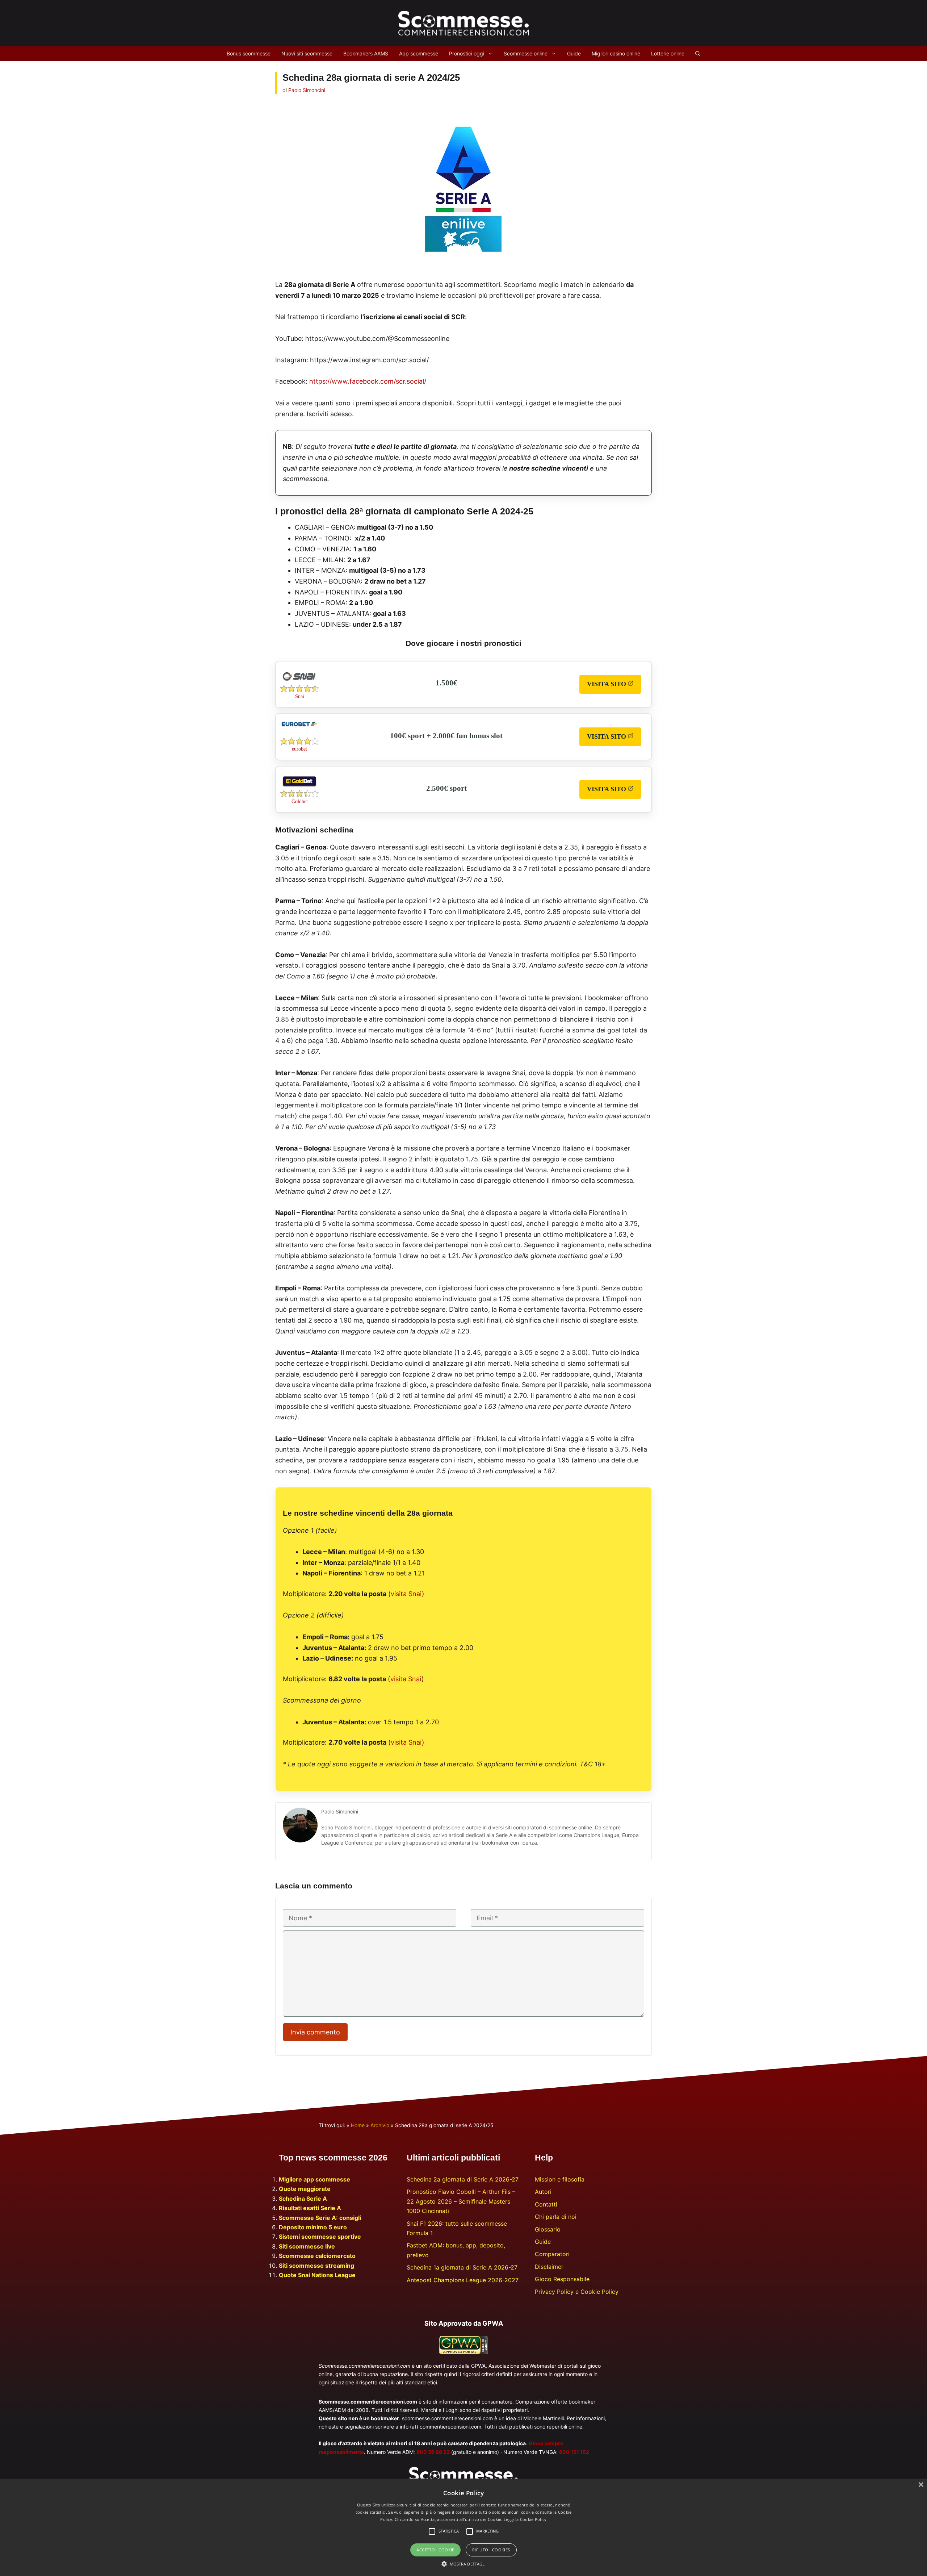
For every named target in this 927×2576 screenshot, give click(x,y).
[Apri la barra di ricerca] (698, 54)
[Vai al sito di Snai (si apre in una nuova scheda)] (299, 683)
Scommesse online (526, 53)
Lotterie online (668, 53)
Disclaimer (549, 2267)
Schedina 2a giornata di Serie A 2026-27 (463, 2179)
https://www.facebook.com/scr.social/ (368, 381)
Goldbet (300, 801)
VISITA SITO (614, 687)
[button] (464, 2564)
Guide (574, 53)
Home (358, 2125)
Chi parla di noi (556, 2217)
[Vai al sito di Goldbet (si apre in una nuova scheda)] (299, 788)
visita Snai (406, 1594)
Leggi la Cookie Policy (525, 2519)
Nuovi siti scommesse (307, 53)
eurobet (299, 749)
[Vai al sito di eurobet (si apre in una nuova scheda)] (299, 725)
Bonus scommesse (249, 53)
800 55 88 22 (433, 2452)
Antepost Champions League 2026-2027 (463, 2280)
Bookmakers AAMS (366, 53)
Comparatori (552, 2254)
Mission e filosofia (560, 2179)
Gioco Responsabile (562, 2279)
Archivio (380, 2125)
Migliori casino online (616, 53)
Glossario (548, 2229)
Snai (300, 696)
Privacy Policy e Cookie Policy (577, 2292)
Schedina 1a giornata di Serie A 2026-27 (462, 2267)
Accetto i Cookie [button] (435, 2550)
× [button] (921, 2485)
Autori (543, 2192)
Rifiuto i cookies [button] (491, 2550)
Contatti (546, 2204)
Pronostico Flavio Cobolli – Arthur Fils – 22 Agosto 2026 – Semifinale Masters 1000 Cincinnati (461, 2201)
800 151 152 (574, 2452)
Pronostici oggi (467, 53)
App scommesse (419, 53)
